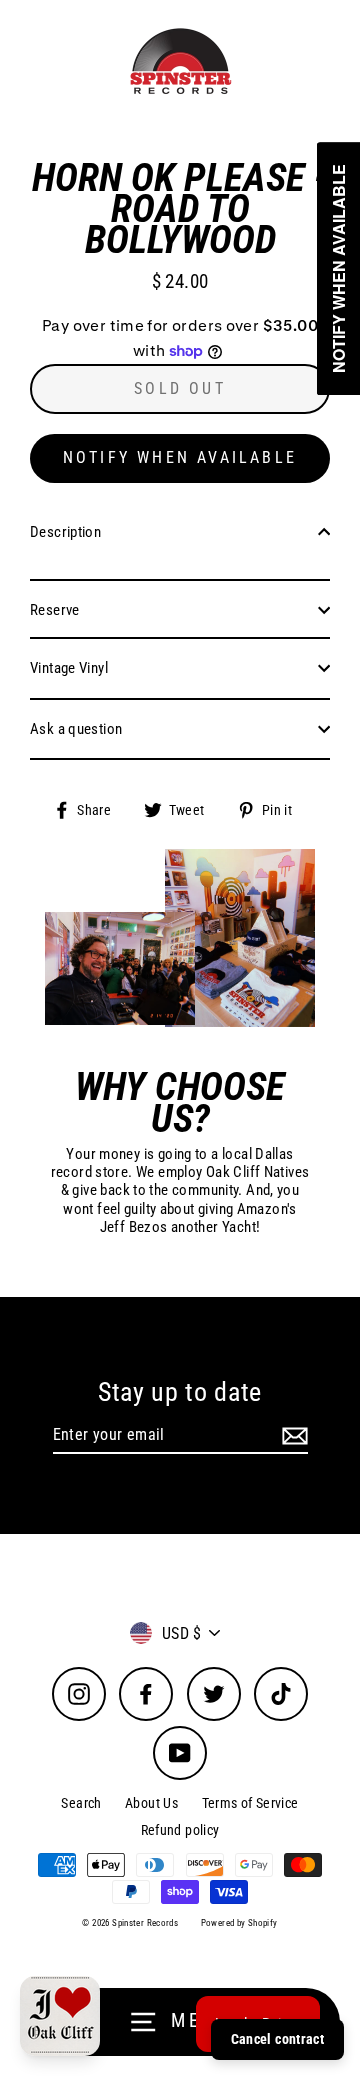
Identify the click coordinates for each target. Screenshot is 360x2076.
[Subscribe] (292, 1435)
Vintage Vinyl (69, 668)
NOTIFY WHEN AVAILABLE (180, 457)
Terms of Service (250, 1803)
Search (81, 1803)
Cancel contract (277, 2039)
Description (65, 532)
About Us (151, 1803)
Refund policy (180, 1830)
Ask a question (76, 729)
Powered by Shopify (239, 1923)
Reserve (55, 610)
